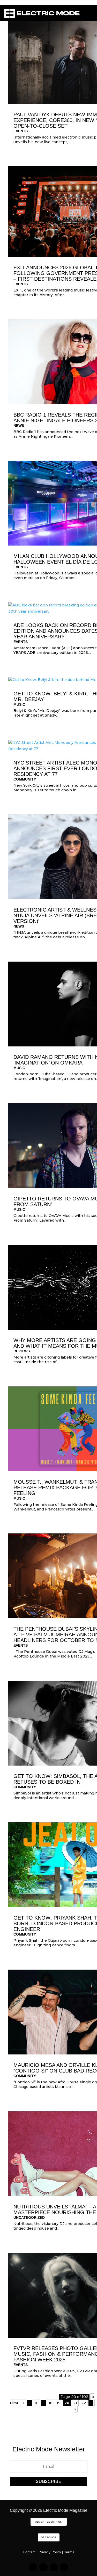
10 (36, 2403)
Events (21, 131)
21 (75, 2403)
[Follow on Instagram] (33, 2567)
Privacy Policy (50, 2552)
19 (59, 2403)
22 (84, 2403)
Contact (29, 2552)
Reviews (22, 1351)
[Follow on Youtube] (64, 2567)
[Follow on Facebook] (54, 2567)
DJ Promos (49, 2537)
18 (51, 2403)
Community (25, 779)
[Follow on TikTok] (43, 2567)
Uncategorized (29, 2217)
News (19, 426)
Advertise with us (48, 2522)
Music (19, 704)
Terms (69, 2552)
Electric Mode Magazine (65, 2510)
